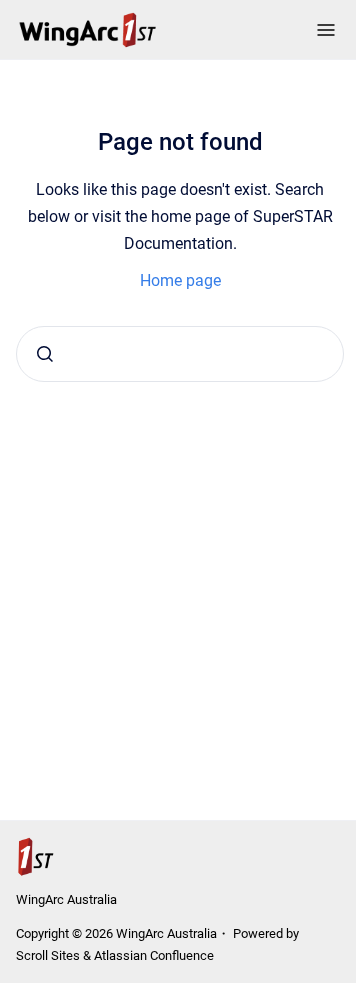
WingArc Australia (66, 899)
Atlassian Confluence (154, 955)
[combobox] (180, 354)
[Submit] (45, 354)
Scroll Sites (48, 955)
